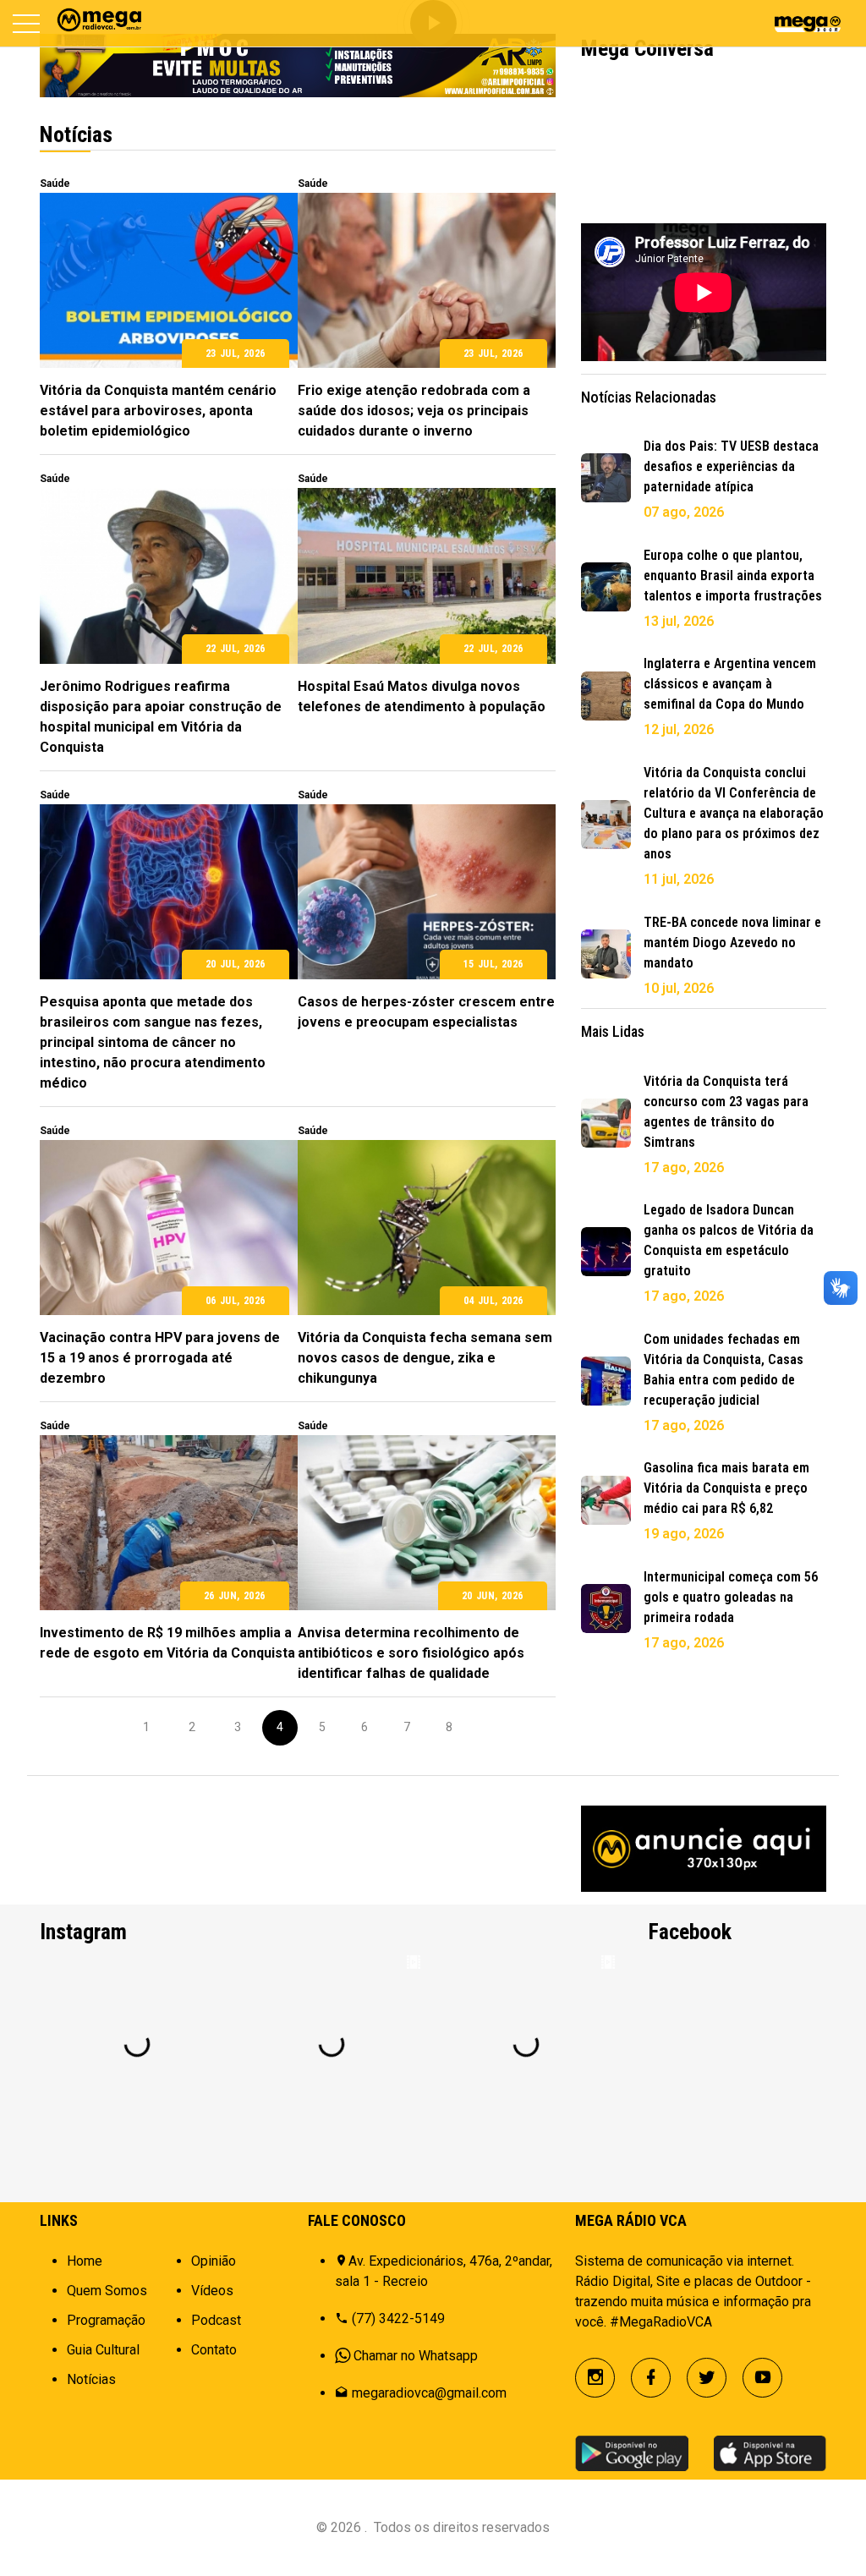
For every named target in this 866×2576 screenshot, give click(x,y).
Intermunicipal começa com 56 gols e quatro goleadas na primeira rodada (731, 1597)
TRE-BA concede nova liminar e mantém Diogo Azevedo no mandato (732, 943)
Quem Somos (107, 2291)
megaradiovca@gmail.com (429, 2393)
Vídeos (212, 2291)
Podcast (216, 2320)
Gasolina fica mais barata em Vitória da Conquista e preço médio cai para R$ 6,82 (726, 1488)
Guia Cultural (103, 2350)
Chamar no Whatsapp (416, 2356)
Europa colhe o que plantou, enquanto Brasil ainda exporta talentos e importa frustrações (733, 575)
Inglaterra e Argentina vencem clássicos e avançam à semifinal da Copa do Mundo (730, 684)
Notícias (91, 2379)
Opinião (214, 2261)
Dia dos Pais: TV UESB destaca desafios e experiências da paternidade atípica (731, 466)
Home (85, 2261)
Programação (106, 2320)
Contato (214, 2350)
